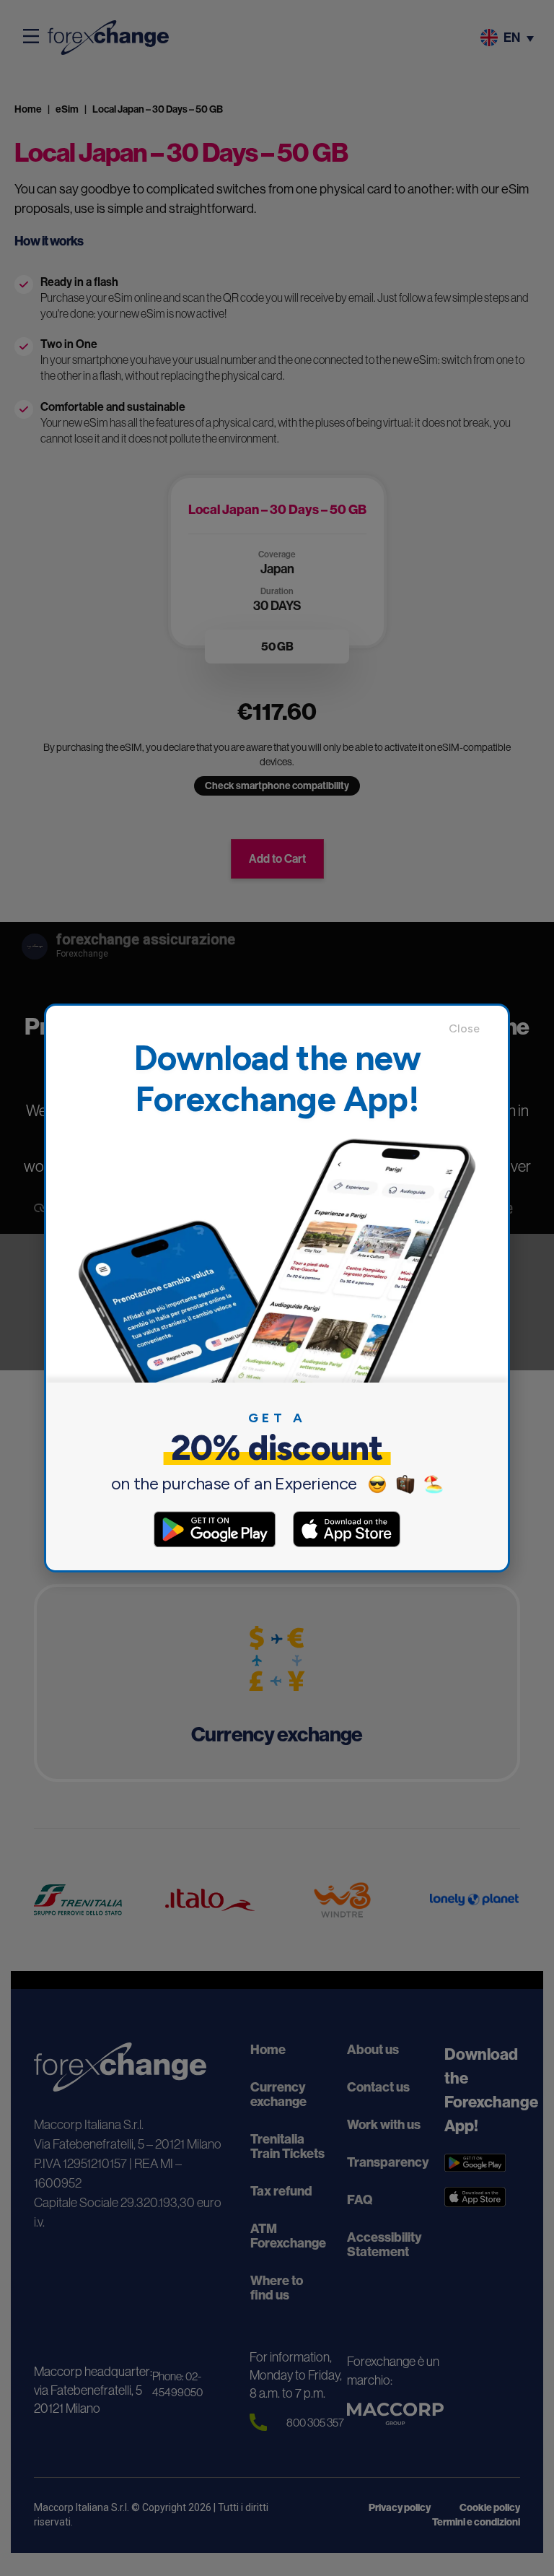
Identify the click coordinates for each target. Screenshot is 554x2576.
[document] (277, 1288)
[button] (471, 1029)
